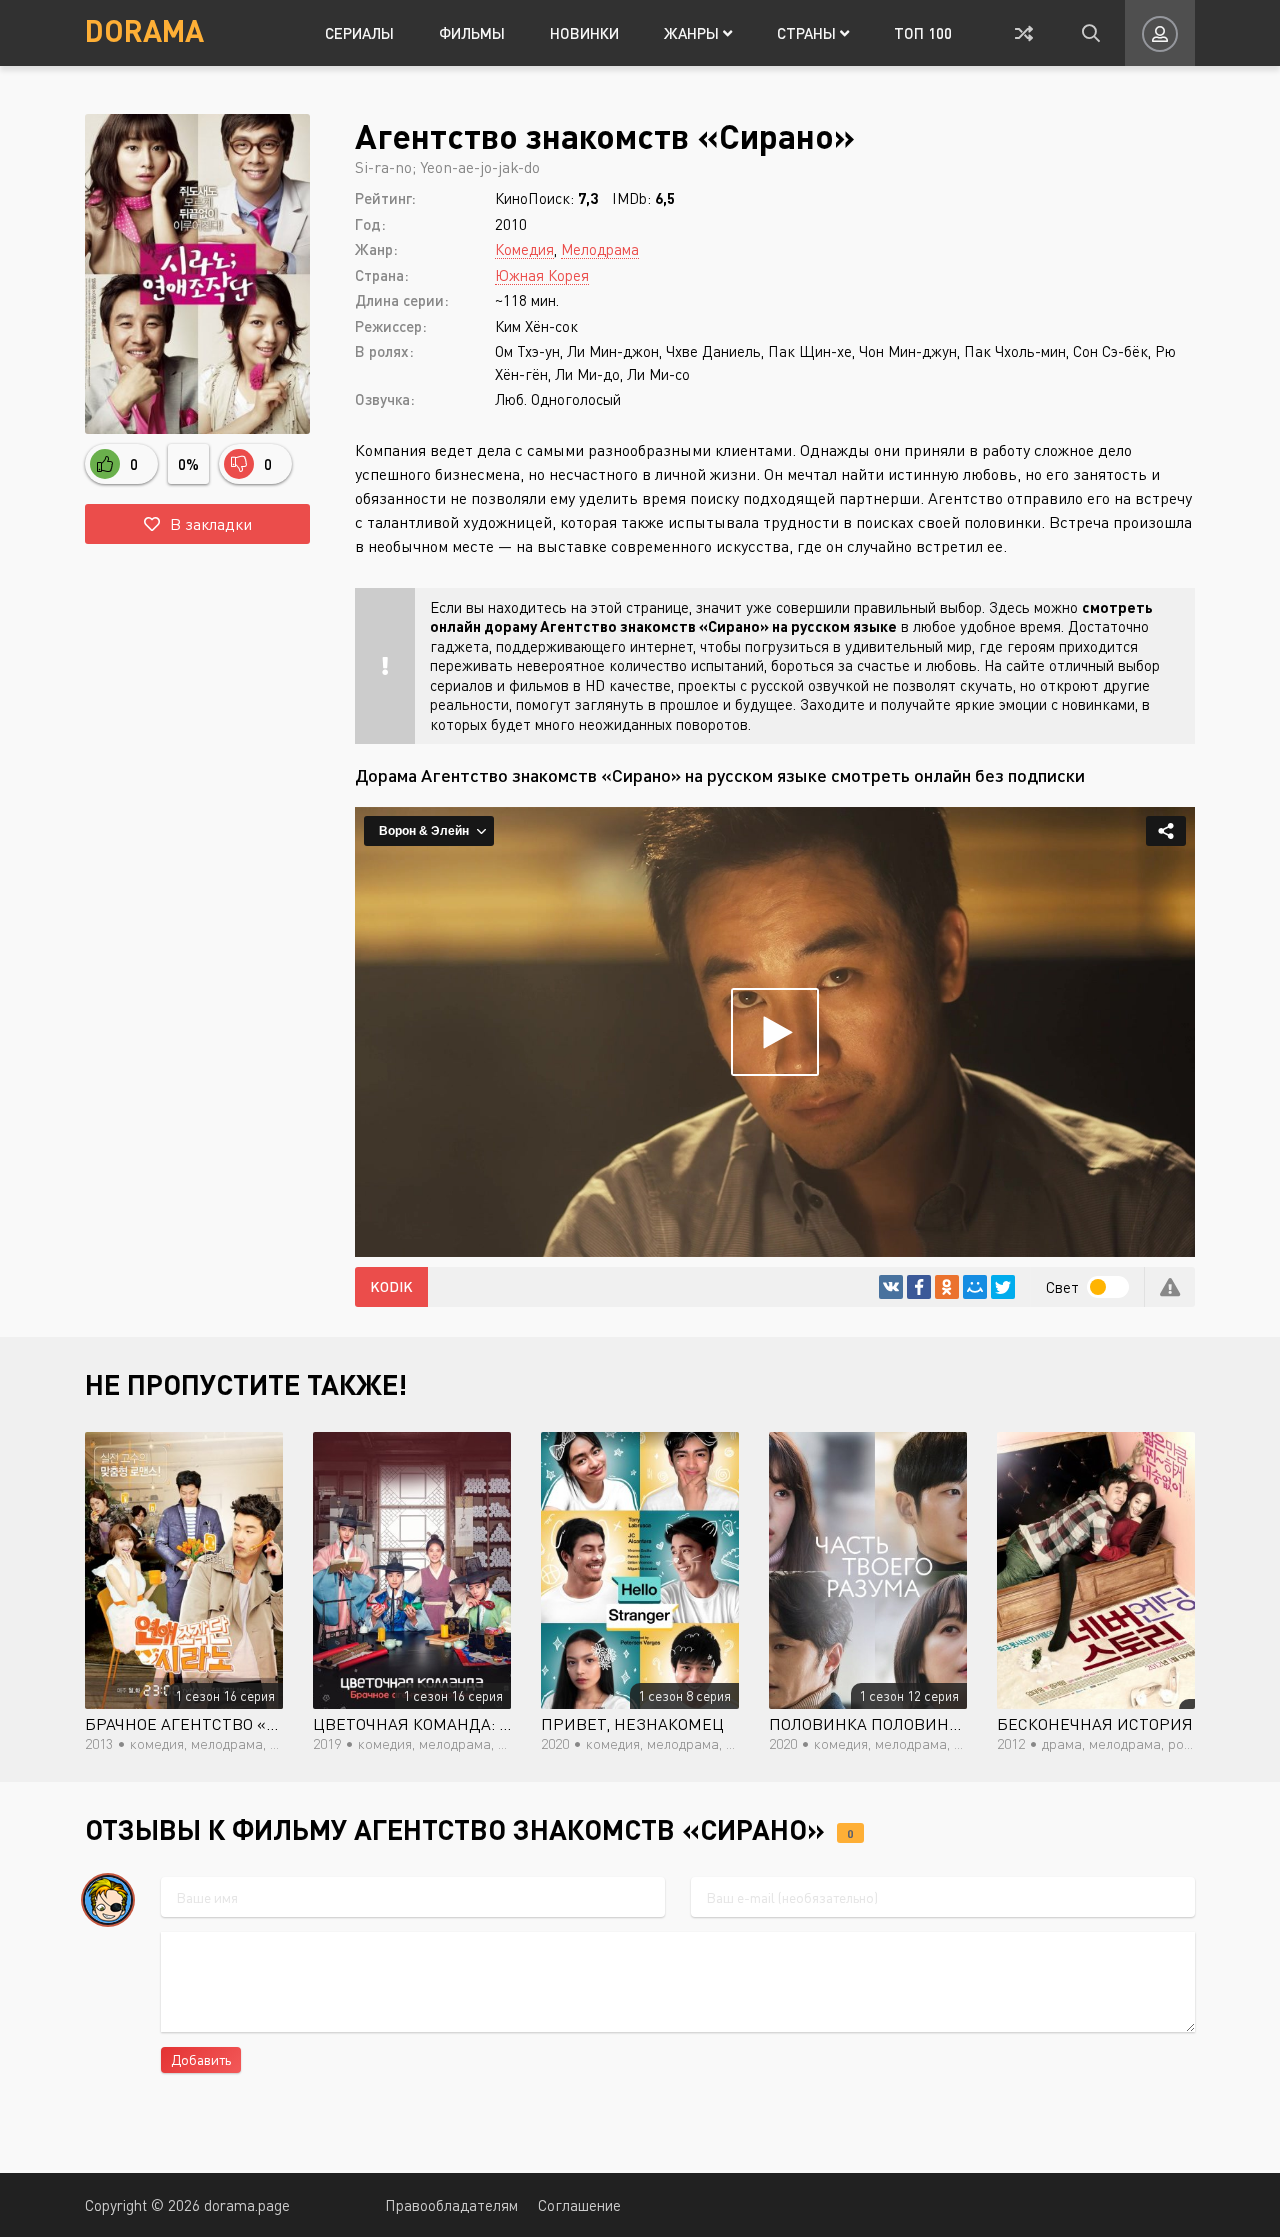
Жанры (693, 33)
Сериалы (359, 33)
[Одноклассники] (947, 1287)
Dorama (144, 30)
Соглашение (579, 2205)
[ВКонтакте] (891, 1287)
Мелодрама (600, 249)
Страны (808, 33)
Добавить (201, 2059)
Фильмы (472, 33)
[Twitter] (1003, 1287)
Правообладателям (451, 2205)
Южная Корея (542, 275)
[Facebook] (919, 1287)
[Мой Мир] (975, 1287)
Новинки (584, 33)
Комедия (524, 249)
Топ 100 (923, 33)
